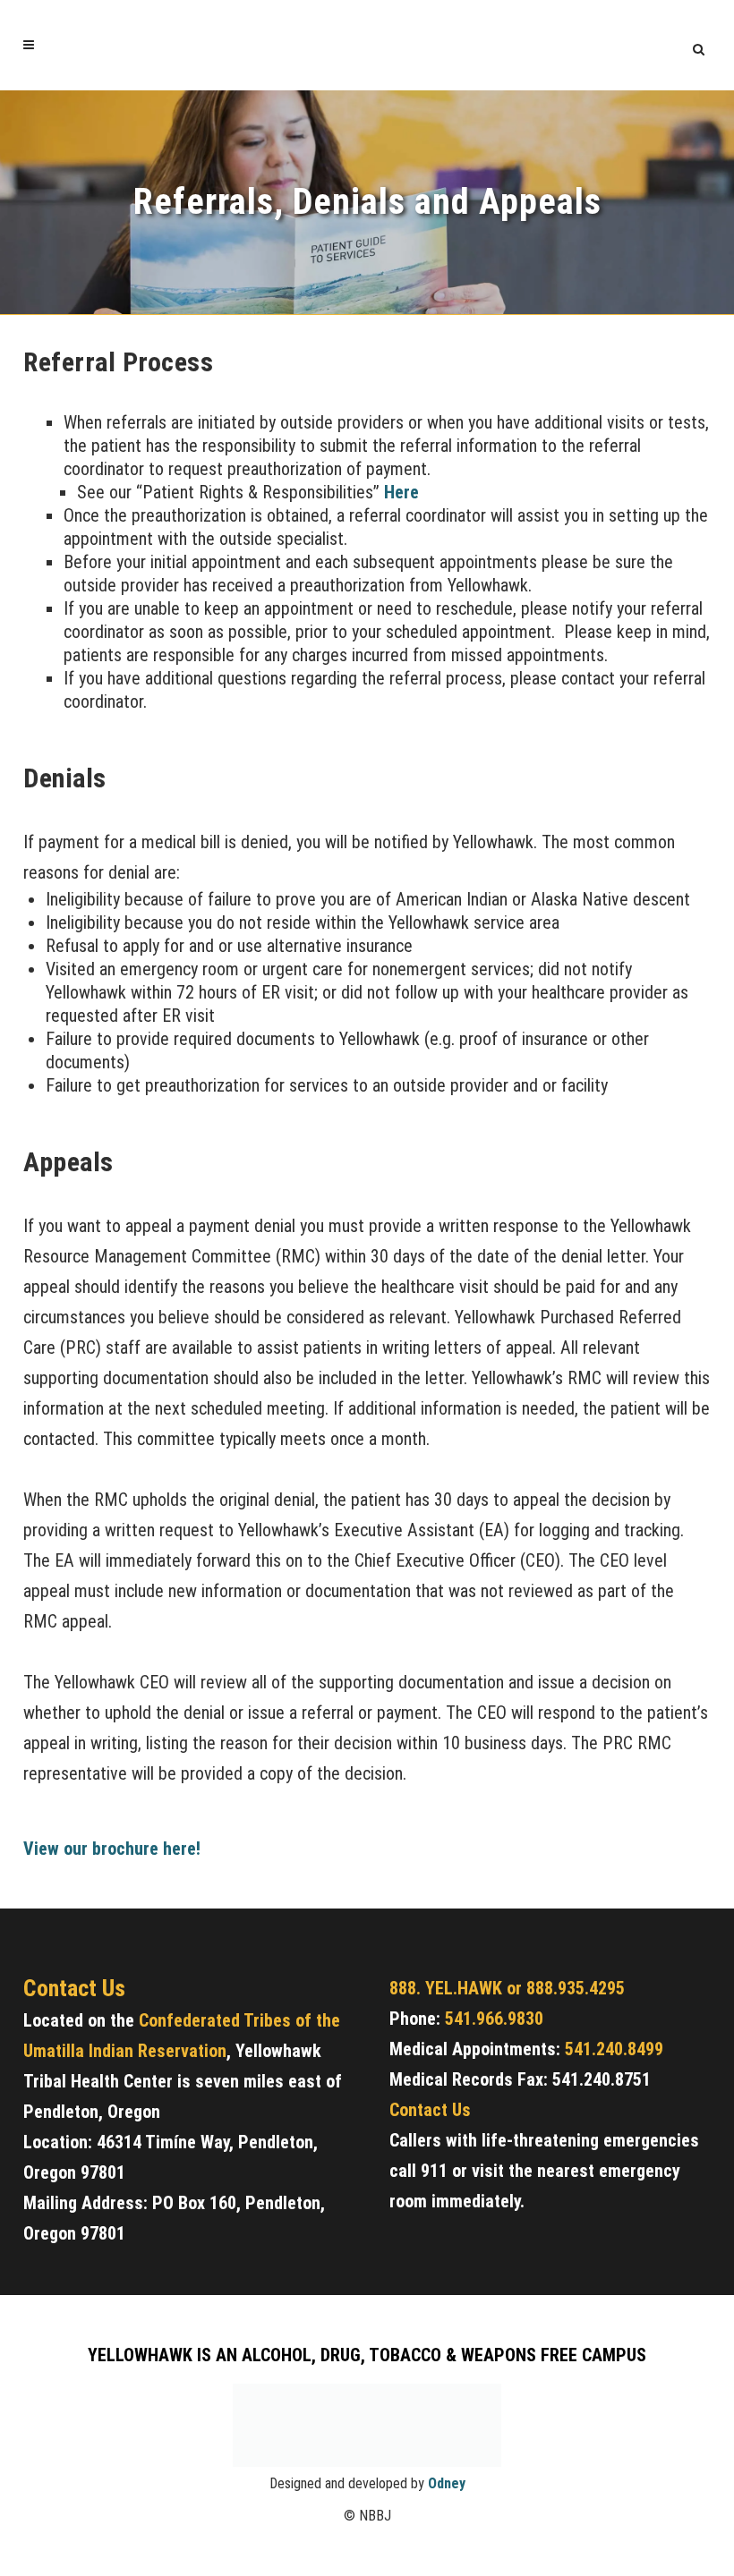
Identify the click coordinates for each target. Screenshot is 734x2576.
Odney (447, 2483)
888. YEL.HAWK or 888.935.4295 (507, 1988)
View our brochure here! (114, 1849)
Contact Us (430, 2110)
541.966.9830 (494, 2019)
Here (401, 492)
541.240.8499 (614, 2049)
